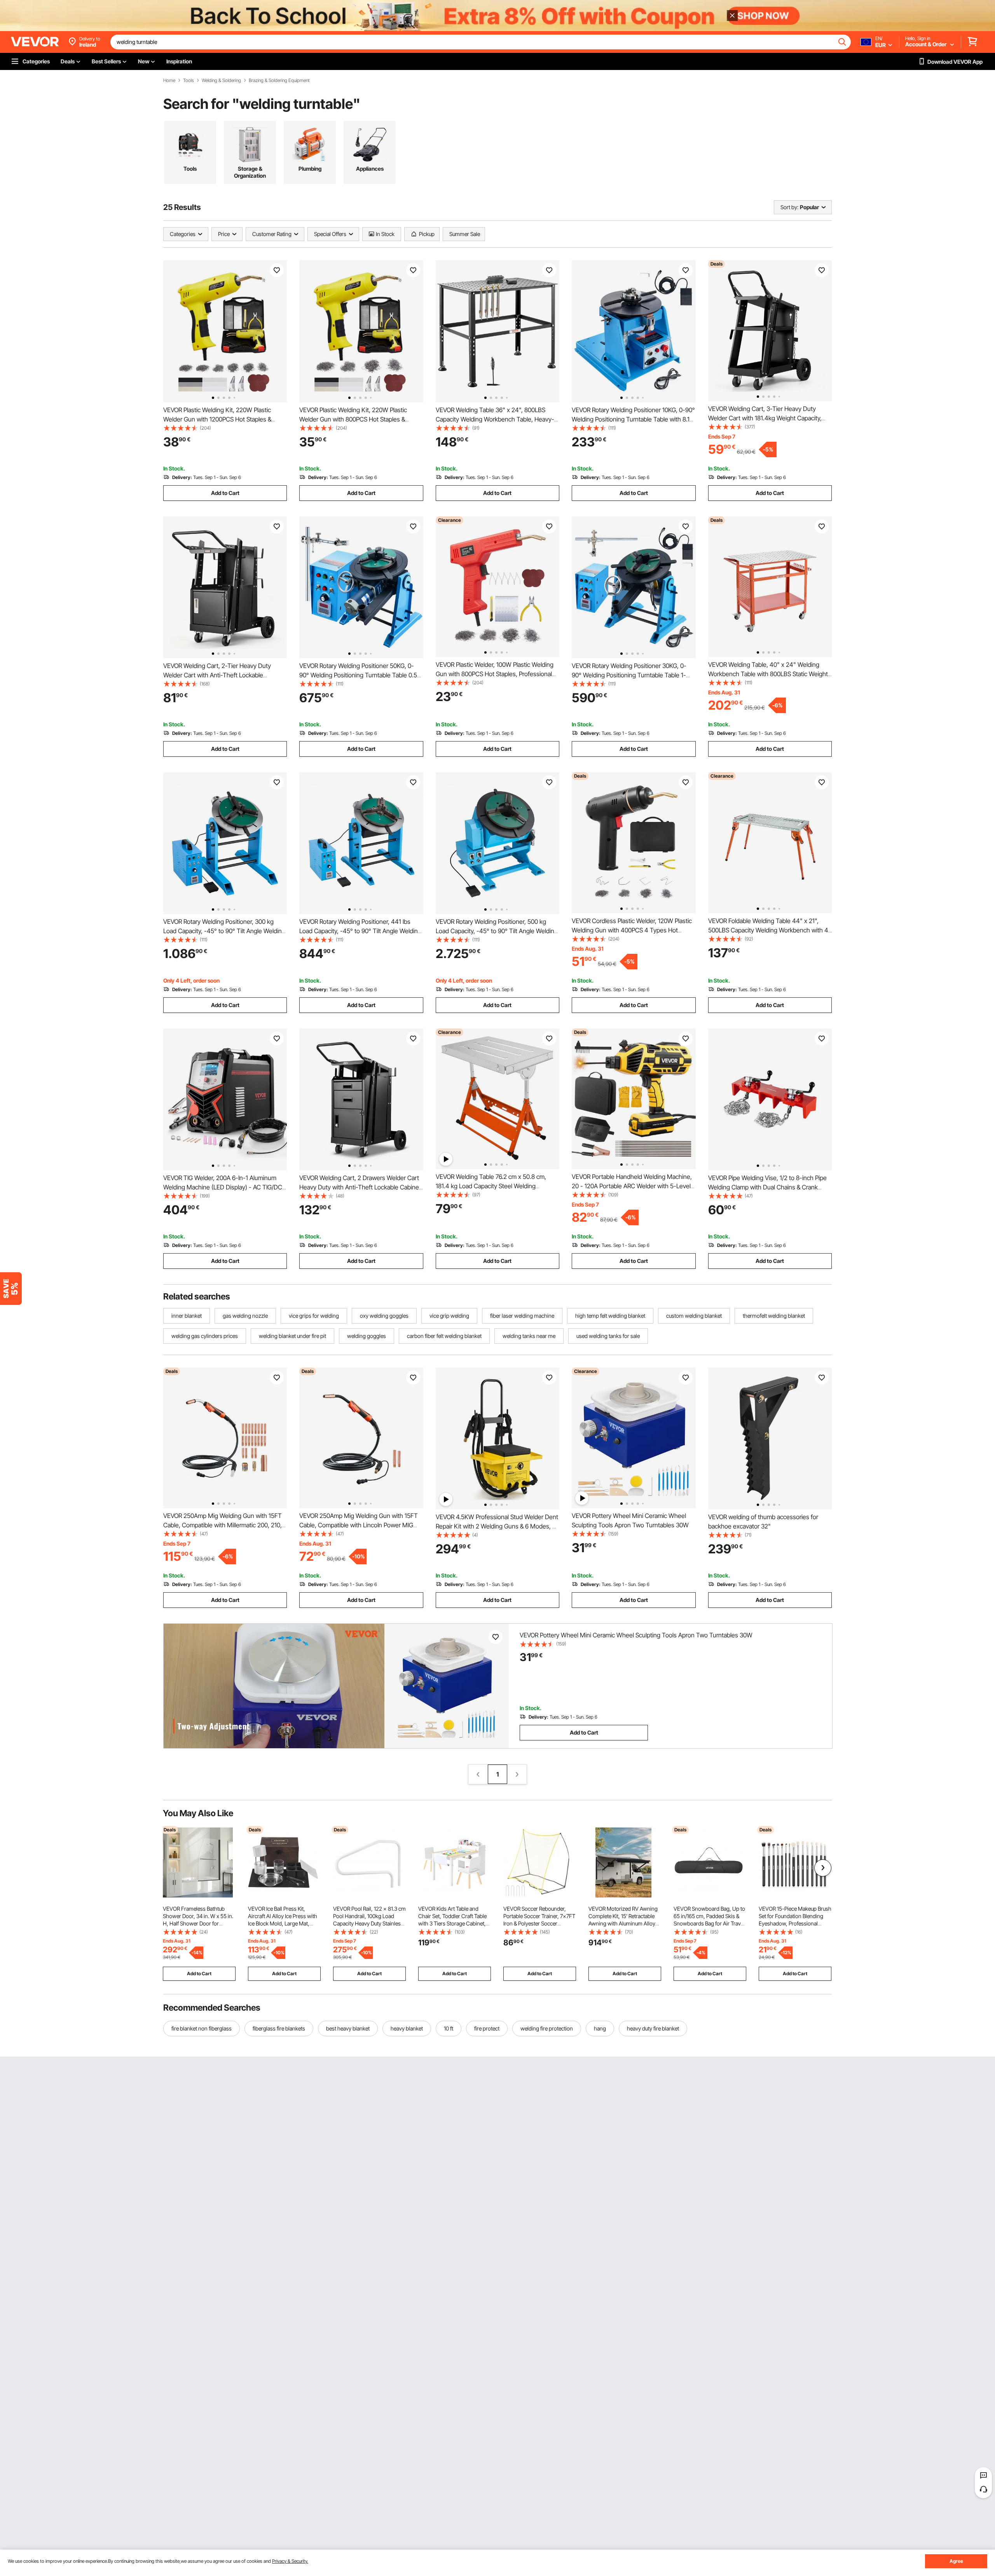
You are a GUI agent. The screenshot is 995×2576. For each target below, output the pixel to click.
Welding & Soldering (221, 80)
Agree (956, 2561)
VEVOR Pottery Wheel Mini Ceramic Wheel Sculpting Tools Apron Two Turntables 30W (636, 1635)
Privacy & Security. (290, 2561)
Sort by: (789, 207)
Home (169, 80)
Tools (189, 80)
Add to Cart (225, 493)
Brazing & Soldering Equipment (279, 80)
